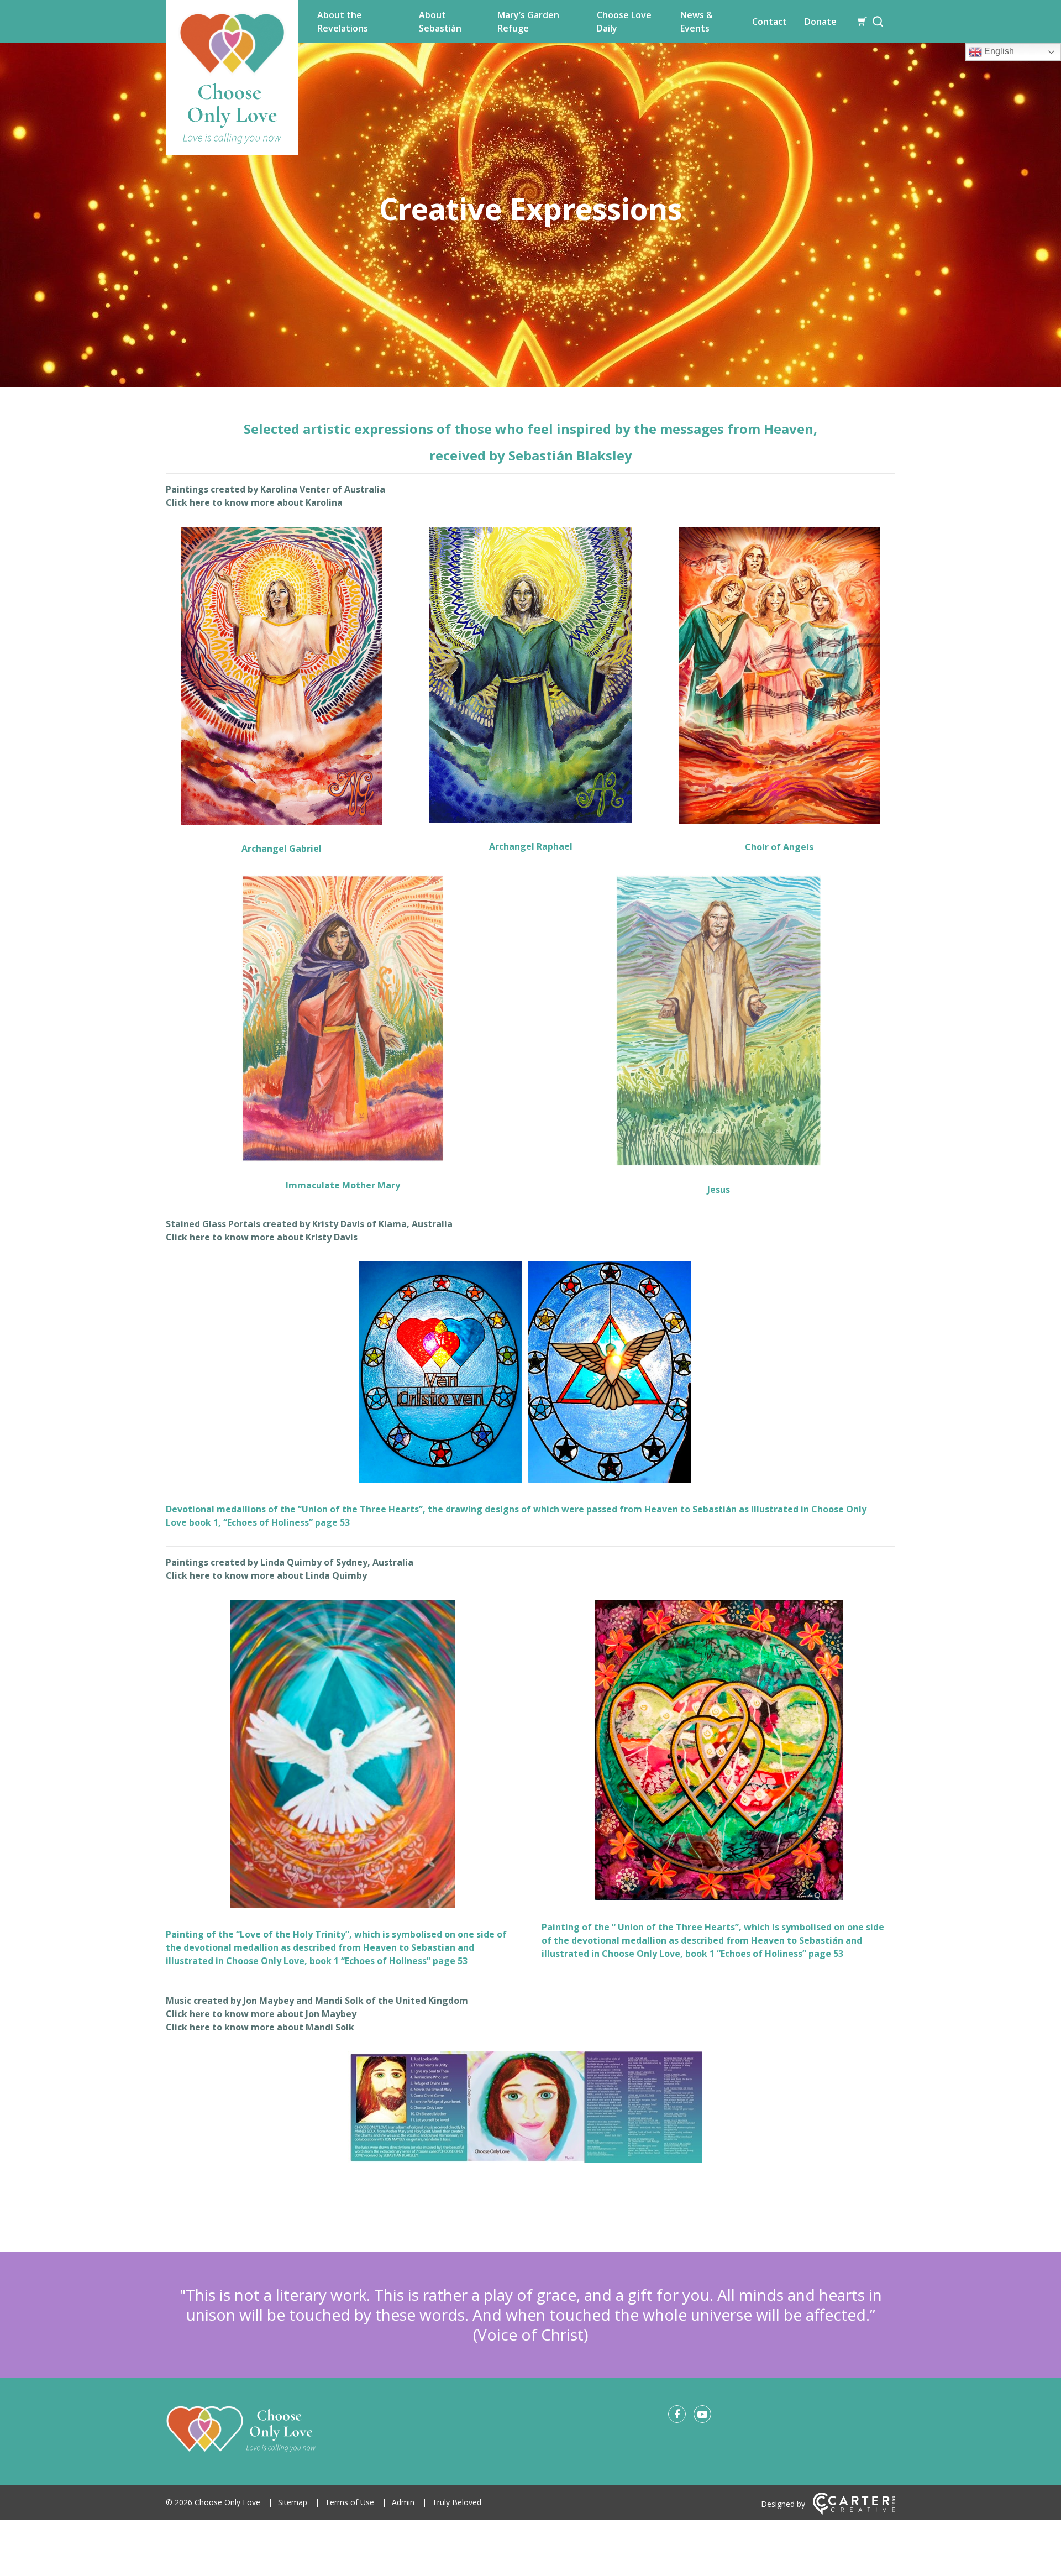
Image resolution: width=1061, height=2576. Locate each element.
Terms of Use (350, 2502)
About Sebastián (440, 22)
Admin (403, 2502)
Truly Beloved (457, 2502)
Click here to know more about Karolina (254, 502)
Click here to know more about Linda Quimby (266, 1575)
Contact (770, 22)
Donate (821, 22)
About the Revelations (343, 22)
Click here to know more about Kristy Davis (262, 1237)
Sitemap (293, 2502)
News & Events (697, 22)
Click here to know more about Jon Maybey (261, 2014)
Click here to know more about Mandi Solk (260, 2027)
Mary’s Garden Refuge (528, 22)
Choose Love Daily (624, 22)
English (998, 51)
